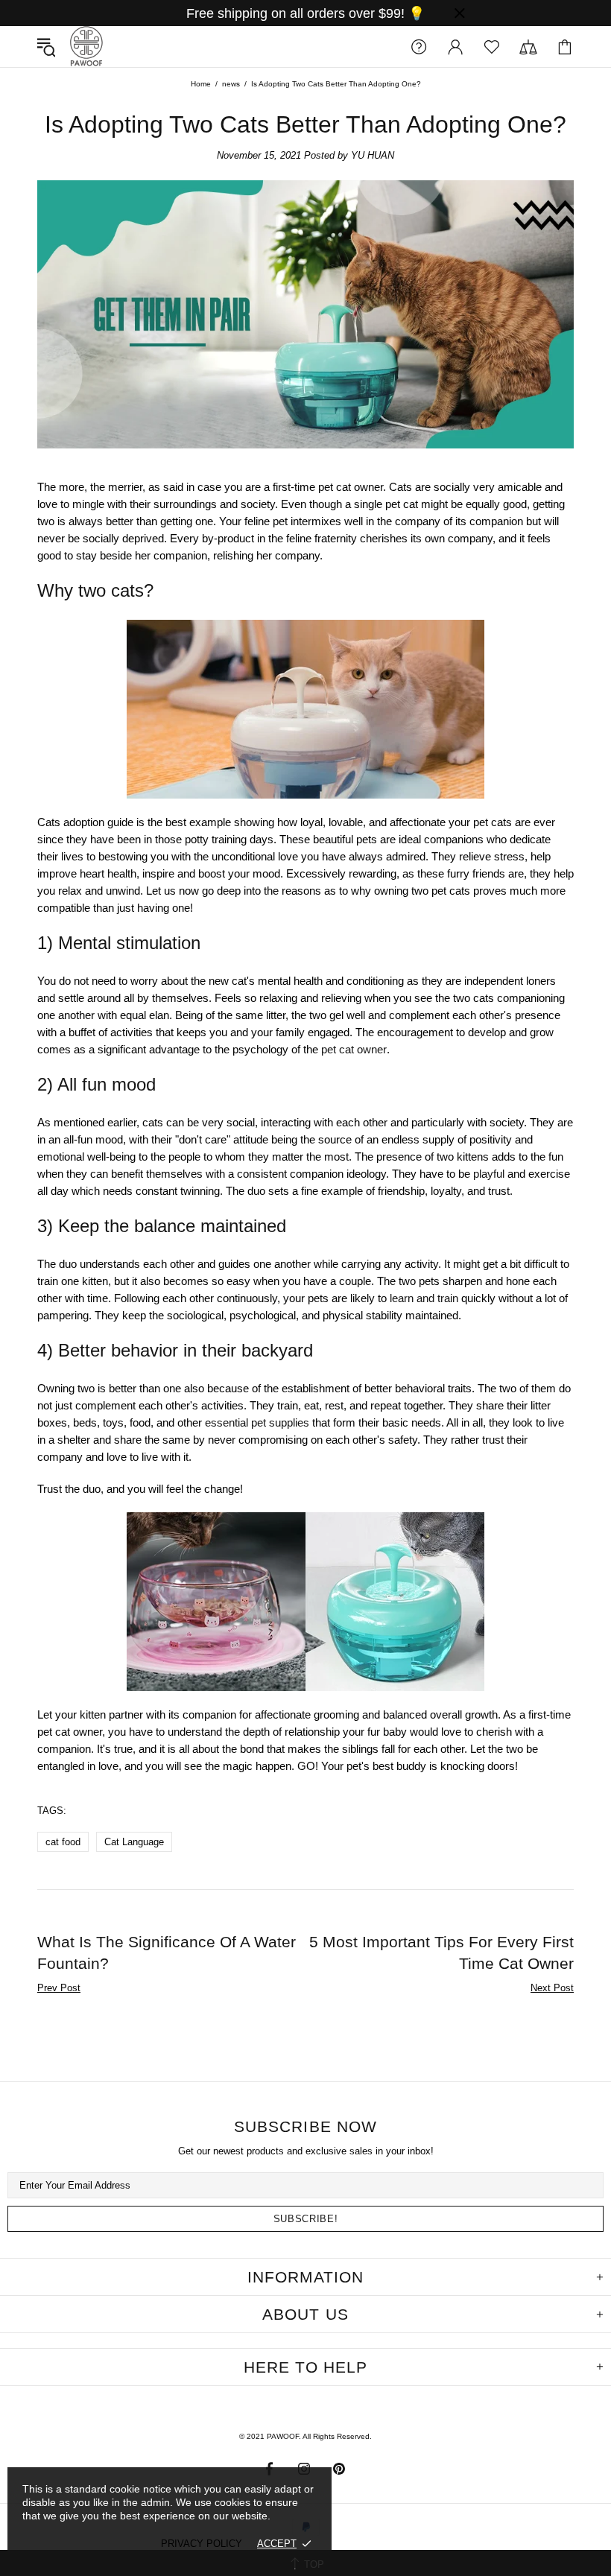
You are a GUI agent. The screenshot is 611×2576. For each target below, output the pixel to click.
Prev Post (59, 1988)
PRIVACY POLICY (202, 2544)
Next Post (552, 1988)
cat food (63, 1842)
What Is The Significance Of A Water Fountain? (167, 1952)
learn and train (424, 1298)
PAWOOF (86, 47)
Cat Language (134, 1842)
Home (201, 84)
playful (489, 1174)
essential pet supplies (257, 1422)
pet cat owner (354, 1049)
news (231, 84)
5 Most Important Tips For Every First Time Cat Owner (441, 1952)
